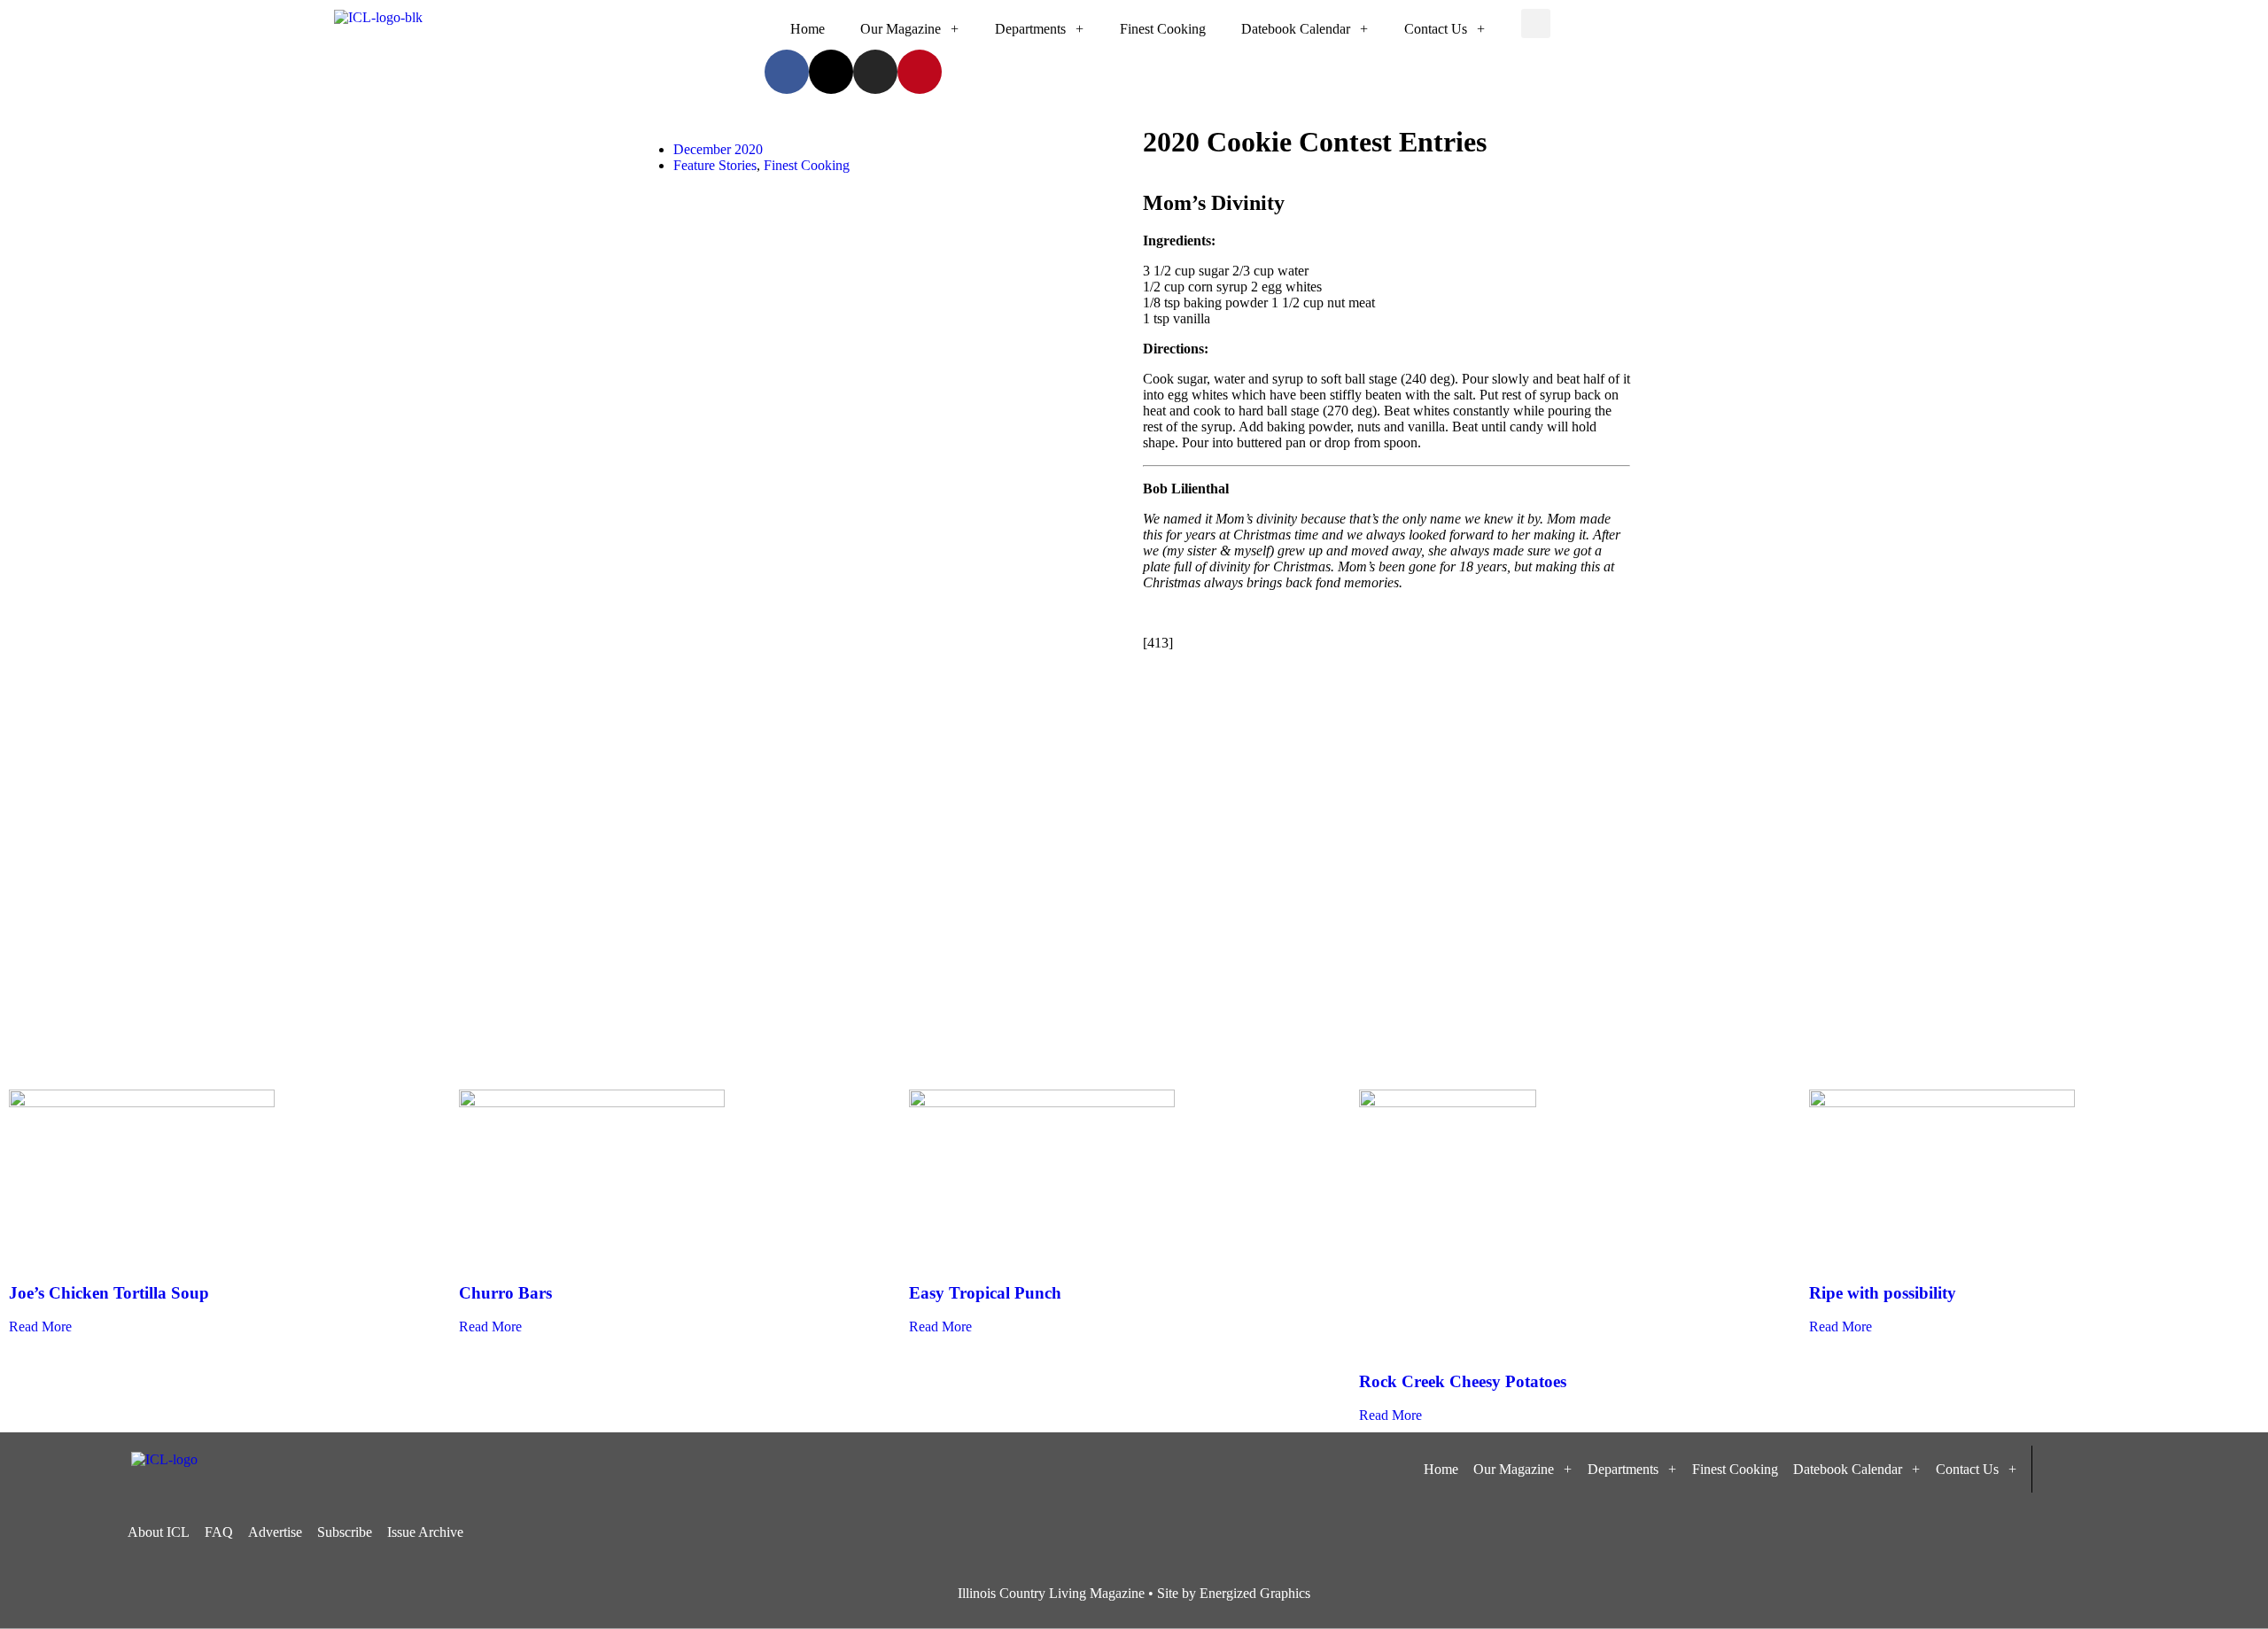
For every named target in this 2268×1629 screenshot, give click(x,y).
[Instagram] (875, 72)
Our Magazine (901, 29)
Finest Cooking (1163, 29)
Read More (40, 1326)
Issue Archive (425, 1532)
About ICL (159, 1532)
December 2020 (718, 149)
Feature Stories (715, 165)
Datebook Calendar (1296, 29)
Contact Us (1436, 29)
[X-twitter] (831, 72)
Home (808, 29)
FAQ (219, 1532)
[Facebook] (787, 72)
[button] (1536, 23)
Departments (1030, 29)
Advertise (275, 1532)
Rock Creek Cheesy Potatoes (1463, 1381)
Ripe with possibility (1883, 1293)
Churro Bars (505, 1293)
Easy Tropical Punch (985, 1293)
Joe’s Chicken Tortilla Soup (109, 1293)
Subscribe (345, 1532)
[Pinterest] (920, 72)
